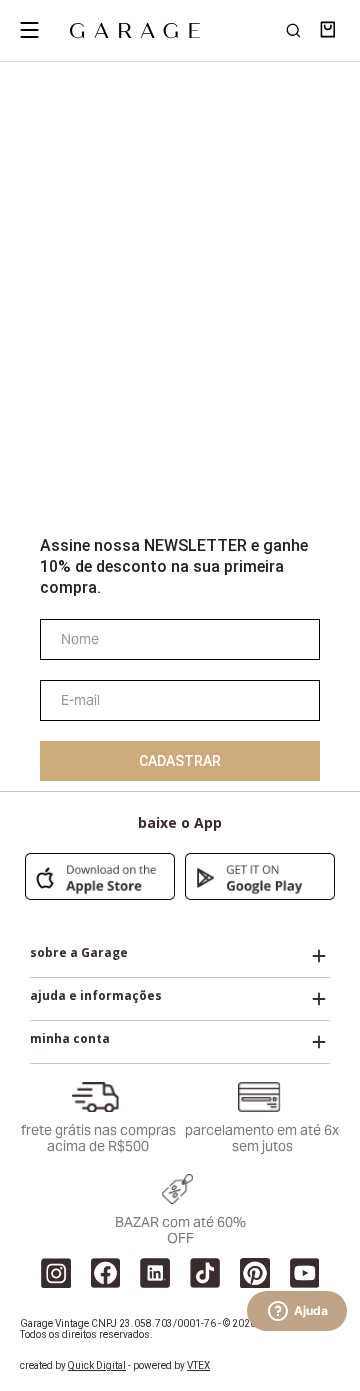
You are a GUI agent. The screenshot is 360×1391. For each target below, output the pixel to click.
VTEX (198, 1365)
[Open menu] (29, 30)
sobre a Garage (79, 953)
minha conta (70, 1039)
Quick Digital (97, 1365)
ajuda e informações (96, 996)
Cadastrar (180, 761)
